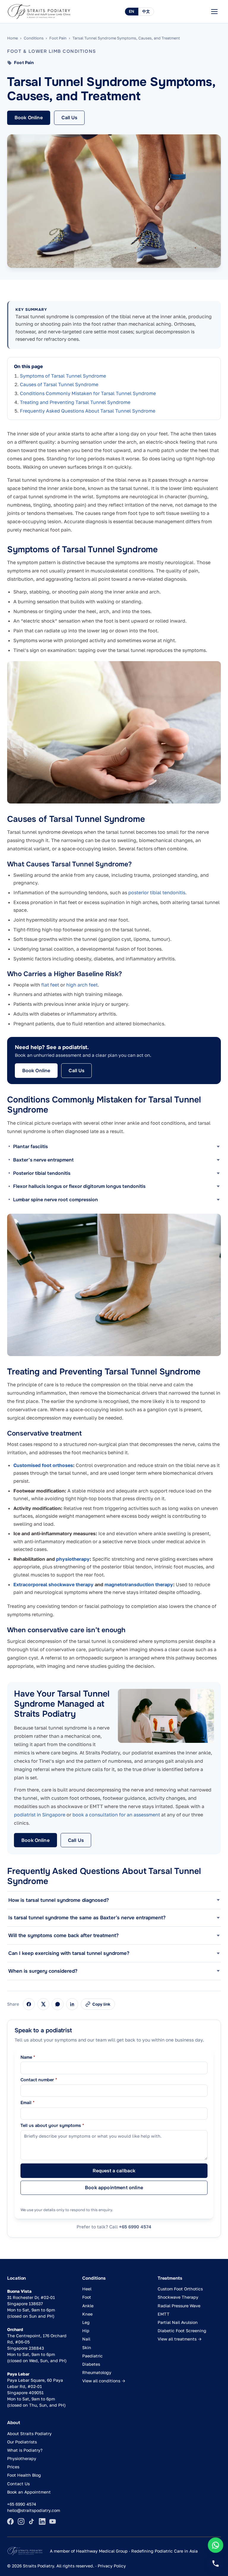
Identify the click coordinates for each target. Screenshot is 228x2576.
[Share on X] (43, 2004)
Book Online (29, 118)
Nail (86, 2339)
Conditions (34, 38)
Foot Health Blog (24, 2475)
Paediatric (92, 2356)
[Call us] (216, 2564)
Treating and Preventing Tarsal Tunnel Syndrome (75, 402)
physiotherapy (73, 1559)
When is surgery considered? (43, 1971)
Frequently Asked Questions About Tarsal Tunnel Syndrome (88, 411)
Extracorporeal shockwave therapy (53, 1584)
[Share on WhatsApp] (58, 2004)
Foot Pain (58, 38)
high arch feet (82, 985)
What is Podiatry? (25, 2450)
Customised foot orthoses (43, 1465)
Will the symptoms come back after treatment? (64, 1935)
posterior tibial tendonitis (157, 892)
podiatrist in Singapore (40, 1815)
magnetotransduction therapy (139, 1584)
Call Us (69, 118)
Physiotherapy (22, 2458)
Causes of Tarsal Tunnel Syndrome (59, 384)
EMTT (164, 2314)
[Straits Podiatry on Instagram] (21, 2521)
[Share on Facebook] (29, 2004)
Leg (86, 2322)
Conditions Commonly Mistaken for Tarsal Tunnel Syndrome (88, 393)
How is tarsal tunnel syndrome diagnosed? (59, 1900)
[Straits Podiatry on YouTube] (53, 2521)
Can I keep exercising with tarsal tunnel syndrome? (69, 1953)
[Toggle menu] (214, 12)
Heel (87, 2289)
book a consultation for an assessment (116, 1815)
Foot (87, 2297)
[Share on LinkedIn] (72, 2004)
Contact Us (18, 2484)
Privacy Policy (112, 2566)
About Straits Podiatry (29, 2433)
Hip (86, 2331)
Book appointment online (114, 2188)
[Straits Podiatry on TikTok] (31, 2521)
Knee (87, 2314)
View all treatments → (180, 2339)
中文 (146, 11)
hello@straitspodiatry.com (34, 2510)
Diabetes (91, 2364)
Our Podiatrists (22, 2442)
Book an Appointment (29, 2492)
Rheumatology (97, 2372)
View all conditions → (104, 2381)
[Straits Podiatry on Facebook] (10, 2521)
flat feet (50, 985)
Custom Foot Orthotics (180, 2289)
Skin (87, 2347)
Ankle (88, 2306)
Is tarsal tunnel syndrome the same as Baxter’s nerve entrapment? (87, 1918)
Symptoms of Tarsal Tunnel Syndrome (63, 376)
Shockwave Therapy (178, 2297)
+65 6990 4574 (135, 2227)
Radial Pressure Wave (179, 2306)
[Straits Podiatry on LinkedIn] (42, 2521)
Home (12, 38)
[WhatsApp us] (216, 2545)
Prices (13, 2467)
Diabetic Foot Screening (182, 2331)
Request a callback (114, 2171)
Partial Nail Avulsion (178, 2322)
